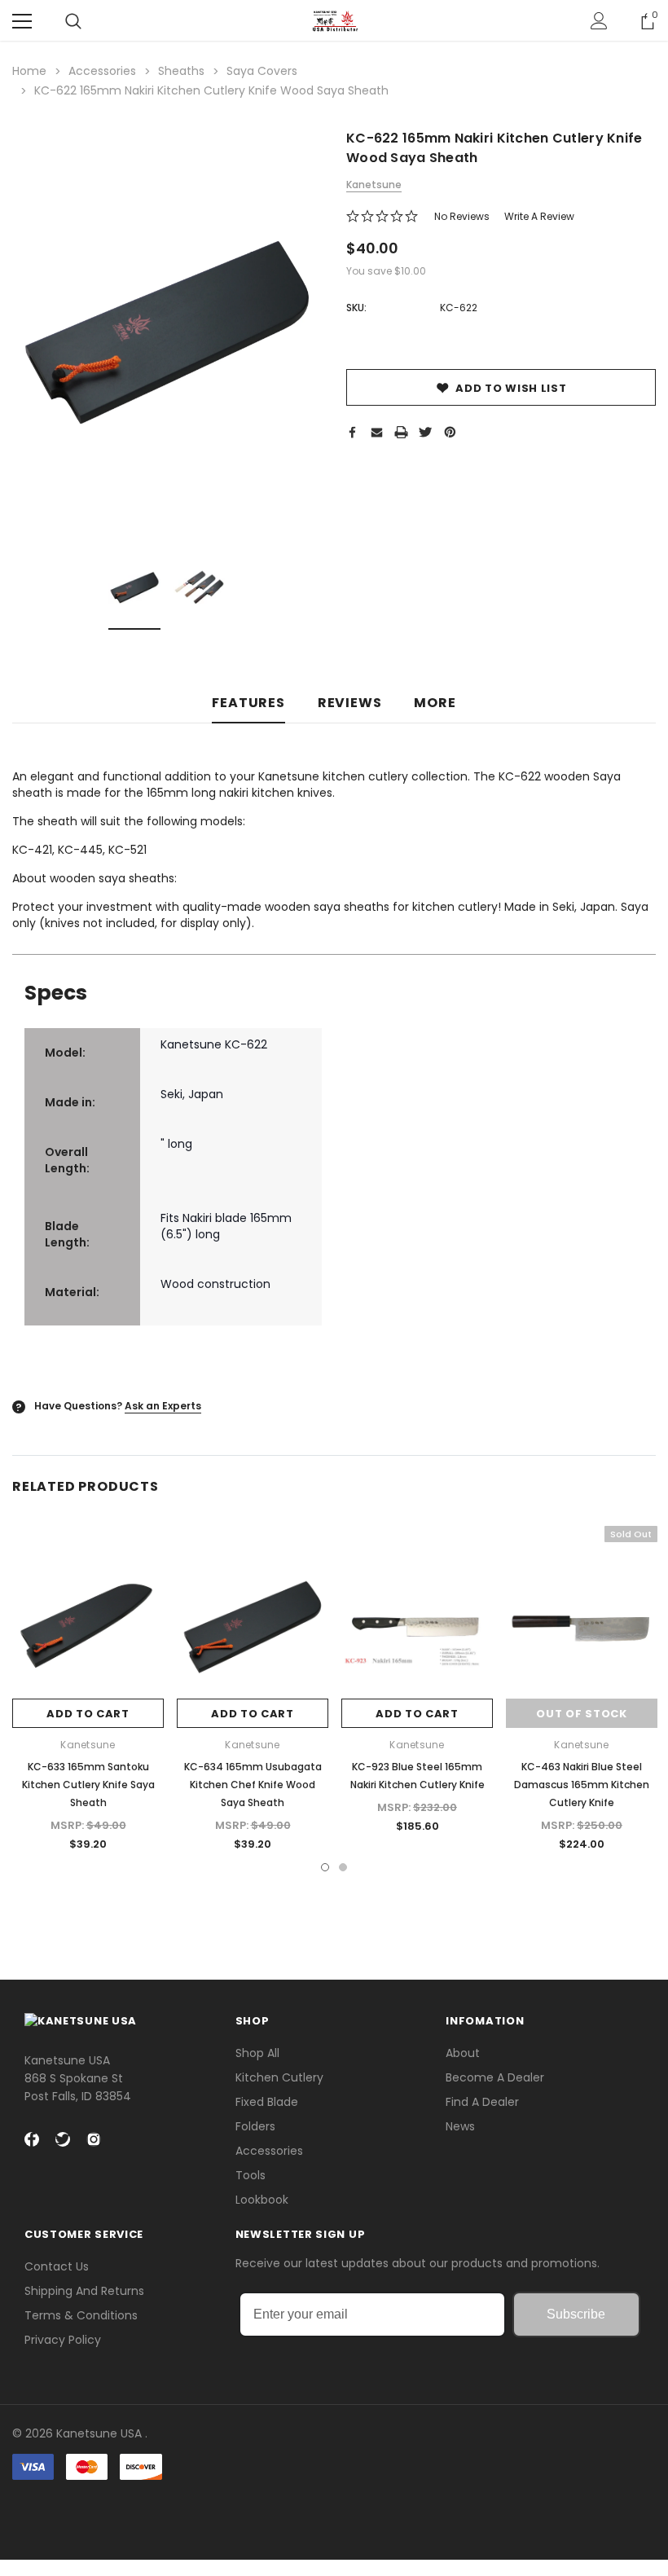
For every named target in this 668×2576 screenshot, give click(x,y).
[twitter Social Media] (63, 2139)
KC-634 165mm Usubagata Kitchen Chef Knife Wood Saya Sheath (253, 1785)
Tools (250, 2175)
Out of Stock (581, 1714)
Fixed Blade (267, 2102)
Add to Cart (88, 1714)
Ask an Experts (163, 1406)
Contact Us (57, 2266)
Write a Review (539, 216)
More (435, 703)
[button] (334, 2510)
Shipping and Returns (84, 2291)
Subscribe (576, 2314)
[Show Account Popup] (599, 21)
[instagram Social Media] (94, 2139)
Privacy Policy (63, 2340)
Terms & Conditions (81, 2315)
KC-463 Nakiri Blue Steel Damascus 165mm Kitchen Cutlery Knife (582, 1785)
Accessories (269, 2151)
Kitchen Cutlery (279, 2077)
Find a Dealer (482, 2102)
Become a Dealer (495, 2077)
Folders (255, 2126)
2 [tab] (343, 1867)
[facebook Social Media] (32, 2139)
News (460, 2126)
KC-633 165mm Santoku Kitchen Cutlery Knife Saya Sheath (88, 1785)
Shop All (257, 2053)
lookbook (262, 2200)
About (463, 2053)
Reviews (350, 703)
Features (248, 703)
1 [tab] (325, 1867)
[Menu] (22, 21)
